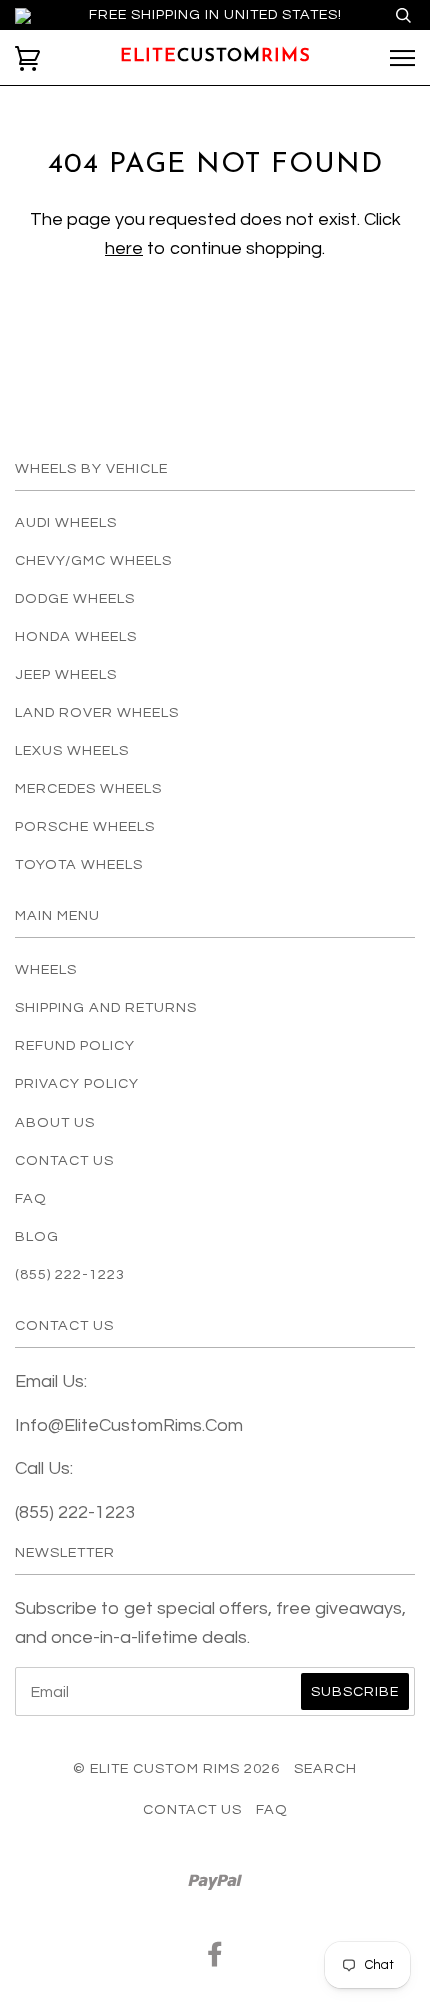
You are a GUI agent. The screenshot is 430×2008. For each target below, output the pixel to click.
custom (215, 57)
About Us (55, 1122)
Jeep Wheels (66, 674)
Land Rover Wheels (97, 712)
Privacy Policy (77, 1083)
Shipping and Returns (106, 1007)
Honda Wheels (76, 636)
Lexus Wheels (72, 750)
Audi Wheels (66, 522)
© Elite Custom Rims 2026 (176, 1768)
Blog (37, 1236)
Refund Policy (75, 1045)
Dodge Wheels (75, 598)
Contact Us (64, 1160)
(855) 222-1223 (70, 1274)
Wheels (46, 969)
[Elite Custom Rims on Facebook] (215, 1959)
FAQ (31, 1198)
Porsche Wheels (85, 826)
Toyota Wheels (79, 864)
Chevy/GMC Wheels (93, 560)
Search (325, 1768)
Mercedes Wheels (88, 788)
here (124, 248)
